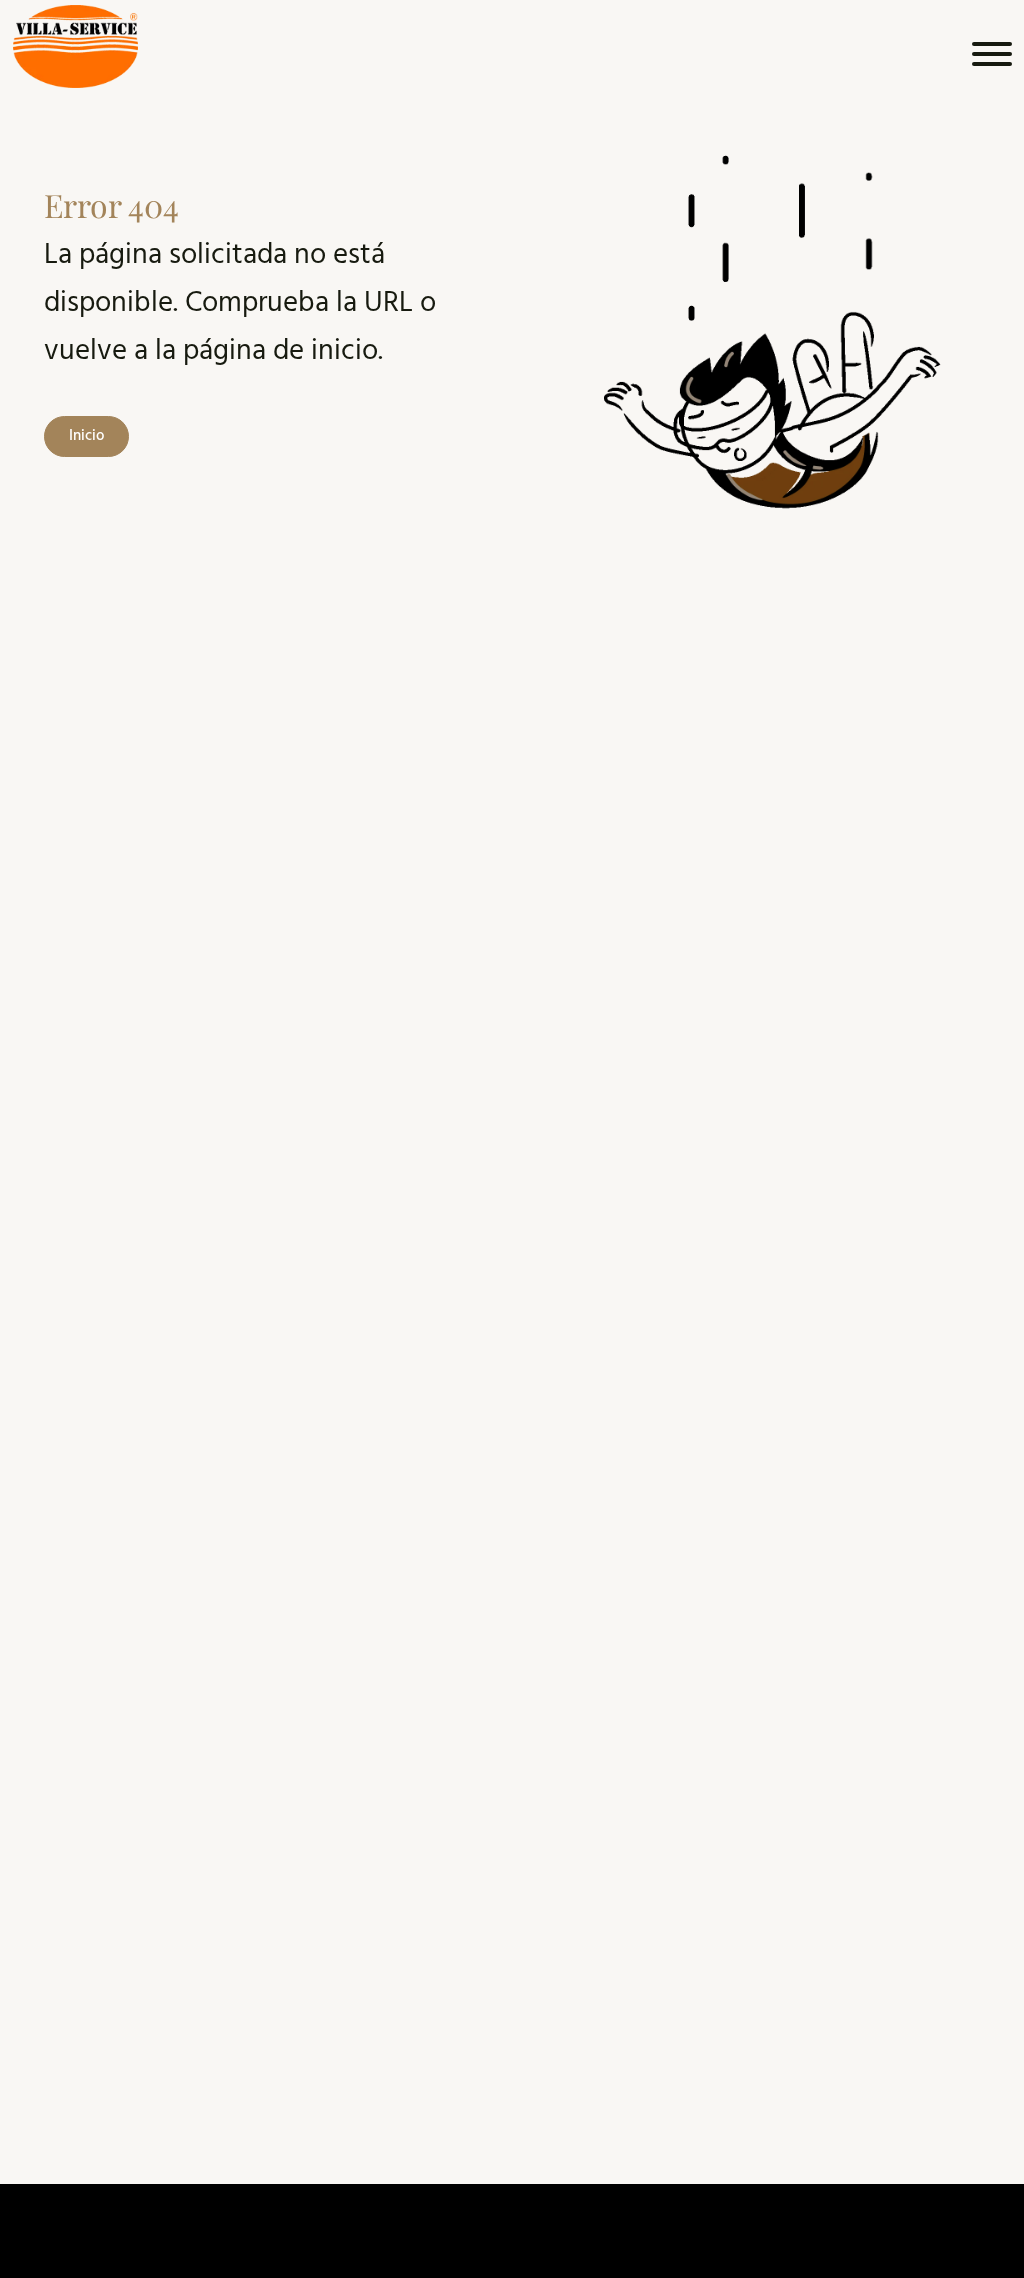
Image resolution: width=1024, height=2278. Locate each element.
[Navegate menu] (988, 59)
